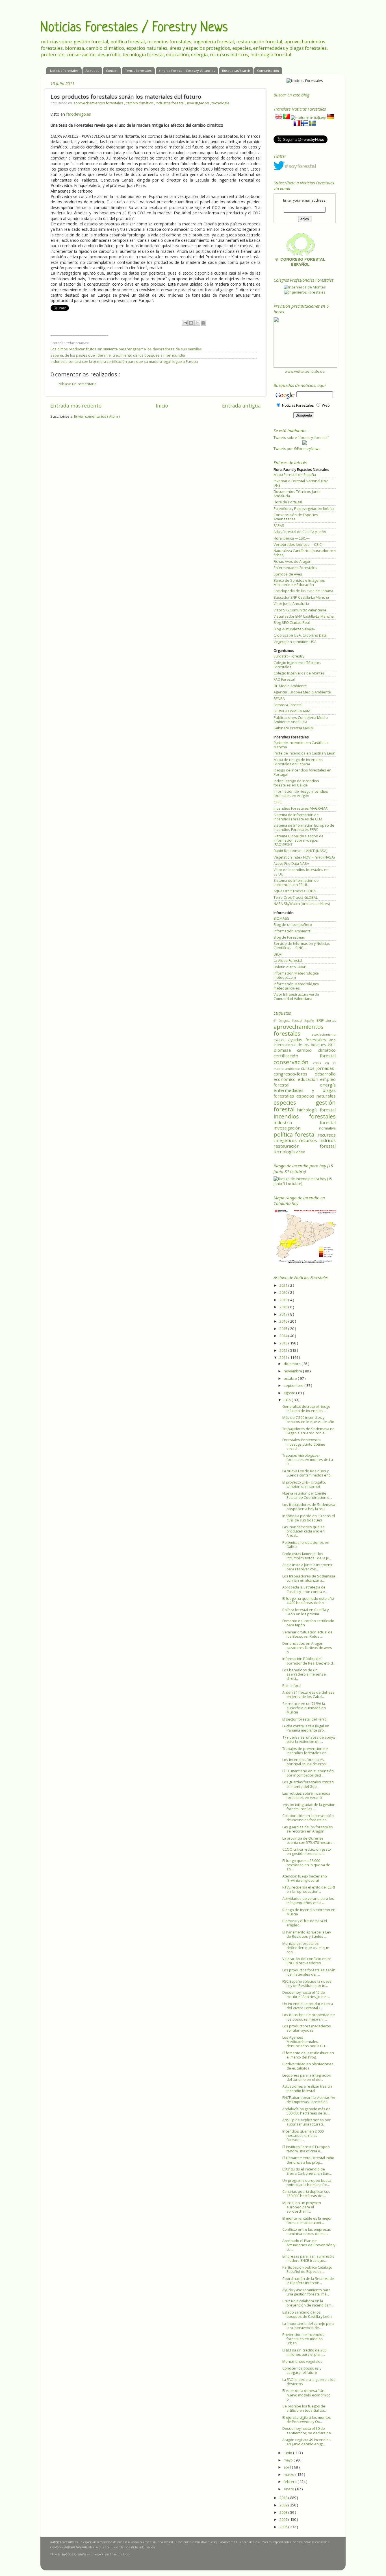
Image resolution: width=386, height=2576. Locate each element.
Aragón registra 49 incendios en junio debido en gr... (306, 2442)
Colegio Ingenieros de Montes (299, 673)
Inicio (162, 406)
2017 (284, 1314)
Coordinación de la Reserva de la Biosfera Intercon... (308, 2281)
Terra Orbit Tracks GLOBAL (296, 897)
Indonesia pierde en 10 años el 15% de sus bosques (309, 1518)
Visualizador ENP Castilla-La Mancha (304, 616)
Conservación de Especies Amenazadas (296, 517)
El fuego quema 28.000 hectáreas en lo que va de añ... (306, 1865)
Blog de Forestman (289, 937)
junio (288, 2453)
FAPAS (279, 526)
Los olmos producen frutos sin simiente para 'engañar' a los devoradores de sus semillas (126, 349)
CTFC (278, 802)
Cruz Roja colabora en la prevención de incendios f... (308, 2303)
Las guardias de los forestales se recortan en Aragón (308, 1829)
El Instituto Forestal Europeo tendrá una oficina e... (306, 2149)
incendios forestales (305, 1116)
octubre (291, 1378)
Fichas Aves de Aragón (292, 561)
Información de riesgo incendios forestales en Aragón (301, 794)
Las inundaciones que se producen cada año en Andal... (303, 1531)
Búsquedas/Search (236, 71)
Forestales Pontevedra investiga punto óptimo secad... (304, 1444)
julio (288, 1400)
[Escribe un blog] (191, 323)
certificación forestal (305, 1056)
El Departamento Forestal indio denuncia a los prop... (308, 2160)
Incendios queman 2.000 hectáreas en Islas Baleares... (303, 2136)
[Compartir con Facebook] (203, 323)
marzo (289, 2475)
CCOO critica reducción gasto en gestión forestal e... (307, 1851)
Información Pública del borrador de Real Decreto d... (309, 1661)
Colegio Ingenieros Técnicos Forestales (297, 665)
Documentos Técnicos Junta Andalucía (297, 494)
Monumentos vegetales (302, 2361)
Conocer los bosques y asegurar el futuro (302, 2370)
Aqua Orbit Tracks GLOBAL (295, 891)
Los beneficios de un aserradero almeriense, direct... (304, 1674)
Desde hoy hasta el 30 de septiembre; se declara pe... (308, 2431)
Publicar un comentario (77, 384)
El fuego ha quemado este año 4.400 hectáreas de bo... (308, 1601)
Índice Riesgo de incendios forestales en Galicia (296, 783)
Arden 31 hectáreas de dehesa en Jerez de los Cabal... (308, 1695)
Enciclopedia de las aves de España (303, 591)
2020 (284, 1293)
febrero (291, 2482)
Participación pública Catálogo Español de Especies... (307, 2269)
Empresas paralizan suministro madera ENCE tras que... (308, 2258)
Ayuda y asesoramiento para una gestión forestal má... (306, 2292)
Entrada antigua (241, 406)
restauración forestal (305, 1146)
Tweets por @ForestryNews (297, 449)
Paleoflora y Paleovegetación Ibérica (304, 509)
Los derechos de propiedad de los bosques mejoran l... (309, 2017)
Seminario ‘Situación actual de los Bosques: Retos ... (307, 1634)
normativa (327, 1128)
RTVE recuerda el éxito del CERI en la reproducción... (309, 1889)
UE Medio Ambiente (290, 686)
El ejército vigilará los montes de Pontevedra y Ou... (307, 2420)
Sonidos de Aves (288, 574)
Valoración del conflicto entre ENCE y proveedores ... (307, 1961)
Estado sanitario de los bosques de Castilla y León (307, 2314)
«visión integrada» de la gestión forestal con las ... (309, 1807)
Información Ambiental (292, 931)
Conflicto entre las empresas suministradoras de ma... (307, 2232)
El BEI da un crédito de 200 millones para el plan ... (304, 2352)
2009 (284, 2505)
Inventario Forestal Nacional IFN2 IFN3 (301, 483)
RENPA (279, 699)
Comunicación (268, 71)
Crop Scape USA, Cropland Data (300, 635)
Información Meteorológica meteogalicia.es (296, 986)
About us (92, 71)
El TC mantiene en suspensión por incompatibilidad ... (308, 1773)
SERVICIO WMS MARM (292, 711)
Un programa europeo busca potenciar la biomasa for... (307, 2183)
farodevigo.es (79, 114)
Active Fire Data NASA (291, 864)
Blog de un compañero (293, 925)
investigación (199, 103)
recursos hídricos (317, 1140)
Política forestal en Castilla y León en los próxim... (305, 1612)
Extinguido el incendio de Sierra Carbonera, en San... (307, 2171)
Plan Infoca (291, 1686)
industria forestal (171, 103)
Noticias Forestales (64, 71)
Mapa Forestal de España (295, 475)
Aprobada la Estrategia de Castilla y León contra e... (305, 1589)
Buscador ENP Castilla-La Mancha (301, 597)
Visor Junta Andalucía (291, 604)
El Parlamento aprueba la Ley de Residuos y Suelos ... (307, 1934)
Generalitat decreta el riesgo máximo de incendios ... (306, 1409)
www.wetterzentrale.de (305, 371)
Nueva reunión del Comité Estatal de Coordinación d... (307, 1495)
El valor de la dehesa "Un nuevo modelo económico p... (306, 2395)
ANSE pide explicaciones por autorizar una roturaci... (306, 2122)
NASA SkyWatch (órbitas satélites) (302, 904)
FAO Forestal (284, 679)
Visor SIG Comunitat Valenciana (300, 610)
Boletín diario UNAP (290, 967)
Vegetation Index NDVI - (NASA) (304, 857)
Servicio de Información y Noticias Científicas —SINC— (302, 946)
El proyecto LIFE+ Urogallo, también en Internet (304, 1484)
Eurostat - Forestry (289, 656)
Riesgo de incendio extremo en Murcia (309, 1912)
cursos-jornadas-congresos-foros (305, 1071)
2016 (284, 1321)
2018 (284, 1307)
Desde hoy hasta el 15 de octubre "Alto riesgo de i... (306, 1995)
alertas (331, 1020)
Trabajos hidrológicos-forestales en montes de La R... (308, 1460)
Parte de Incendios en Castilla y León (304, 753)
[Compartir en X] (197, 323)
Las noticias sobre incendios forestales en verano (306, 1795)
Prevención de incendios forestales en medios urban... (303, 2339)
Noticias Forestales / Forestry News (134, 28)
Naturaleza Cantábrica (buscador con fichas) (305, 553)
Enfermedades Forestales (295, 568)
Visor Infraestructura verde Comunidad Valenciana (296, 997)
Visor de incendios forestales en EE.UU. (301, 872)
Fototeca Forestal (288, 705)
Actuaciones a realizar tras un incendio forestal (307, 2088)
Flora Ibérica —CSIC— (292, 538)
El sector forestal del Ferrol (305, 1719)
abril (288, 2467)
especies (295, 1102)
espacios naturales (316, 1096)
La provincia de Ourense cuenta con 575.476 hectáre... (309, 1840)
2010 (284, 2498)
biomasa (285, 1050)
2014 (284, 1336)
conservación (293, 1062)
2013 (284, 1343)
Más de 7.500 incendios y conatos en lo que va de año (308, 1420)
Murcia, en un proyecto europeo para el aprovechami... (302, 2207)
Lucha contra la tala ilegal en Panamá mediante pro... (306, 1728)
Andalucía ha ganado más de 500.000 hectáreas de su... (306, 2111)
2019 (284, 1300)
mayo (289, 2460)
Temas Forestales (138, 71)
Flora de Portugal (288, 502)
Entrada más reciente (76, 406)
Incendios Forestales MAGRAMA (301, 808)
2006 (284, 2527)
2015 (284, 1329)
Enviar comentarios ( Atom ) (97, 416)
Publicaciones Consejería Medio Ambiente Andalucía (301, 720)
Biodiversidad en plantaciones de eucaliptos (308, 2066)
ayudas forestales (309, 1040)
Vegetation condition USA (295, 642)
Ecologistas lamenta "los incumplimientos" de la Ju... (307, 1556)
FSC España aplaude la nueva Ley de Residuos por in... (307, 1984)
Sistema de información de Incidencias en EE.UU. (296, 883)
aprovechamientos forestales (99, 103)
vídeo (301, 1152)
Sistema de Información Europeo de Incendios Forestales (304, 827)
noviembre (293, 1371)
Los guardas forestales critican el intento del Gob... (308, 1784)
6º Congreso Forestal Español (295, 1021)
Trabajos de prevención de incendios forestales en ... (306, 1751)
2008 (284, 2513)
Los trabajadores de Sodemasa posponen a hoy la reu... (309, 1507)
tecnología (220, 103)
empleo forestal (305, 1082)
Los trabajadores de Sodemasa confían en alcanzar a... (309, 1578)
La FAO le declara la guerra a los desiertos (309, 2382)
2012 (284, 1350)
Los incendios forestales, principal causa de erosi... (306, 1762)
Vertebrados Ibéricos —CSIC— (299, 545)
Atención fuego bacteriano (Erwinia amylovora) (305, 1878)
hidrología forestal (316, 1110)
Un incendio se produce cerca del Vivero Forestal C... (308, 2006)
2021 (284, 1285)
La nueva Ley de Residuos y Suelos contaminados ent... (307, 1473)
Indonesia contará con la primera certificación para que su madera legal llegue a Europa (124, 362)
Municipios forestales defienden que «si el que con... (306, 1948)
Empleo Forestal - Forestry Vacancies (187, 71)
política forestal (296, 1134)
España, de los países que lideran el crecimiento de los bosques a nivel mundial (118, 355)
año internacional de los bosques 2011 (305, 1043)
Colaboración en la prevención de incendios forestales (308, 1818)
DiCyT (278, 954)
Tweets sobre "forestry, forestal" (301, 438)
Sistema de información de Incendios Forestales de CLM (298, 817)
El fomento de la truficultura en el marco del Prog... (308, 2055)
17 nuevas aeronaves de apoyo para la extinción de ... (309, 1739)
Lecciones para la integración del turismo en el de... (307, 2077)
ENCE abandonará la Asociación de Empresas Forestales (309, 2100)
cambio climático (140, 103)
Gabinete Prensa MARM (294, 728)
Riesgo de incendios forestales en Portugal (302, 772)
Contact (112, 71)
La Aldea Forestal (288, 961)
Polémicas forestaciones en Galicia (306, 1545)
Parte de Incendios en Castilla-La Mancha (301, 745)
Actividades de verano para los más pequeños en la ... (308, 1901)
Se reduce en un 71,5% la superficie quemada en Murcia (304, 1708)
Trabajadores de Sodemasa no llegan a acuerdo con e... (308, 1431)
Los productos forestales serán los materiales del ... (309, 1972)
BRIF (321, 1020)
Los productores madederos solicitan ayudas (307, 2028)
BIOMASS (281, 918)
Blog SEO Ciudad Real (292, 623)
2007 (284, 2520)
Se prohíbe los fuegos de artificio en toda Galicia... (304, 2408)
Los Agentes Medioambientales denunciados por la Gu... (305, 2042)
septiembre (294, 1386)
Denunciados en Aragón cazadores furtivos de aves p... (307, 1648)
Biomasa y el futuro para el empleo (305, 1923)
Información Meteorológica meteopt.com (296, 975)
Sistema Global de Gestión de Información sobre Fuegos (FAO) (299, 840)
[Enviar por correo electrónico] (185, 323)
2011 (284, 1358)
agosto (290, 1393)
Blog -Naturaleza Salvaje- (294, 629)
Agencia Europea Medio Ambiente (302, 692)
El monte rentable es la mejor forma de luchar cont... (307, 2221)
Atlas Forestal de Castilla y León (300, 532)
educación (309, 1079)
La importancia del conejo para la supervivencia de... (308, 2326)
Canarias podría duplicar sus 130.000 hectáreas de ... (306, 2194)
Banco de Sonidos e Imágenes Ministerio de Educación (299, 583)
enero (289, 2489)
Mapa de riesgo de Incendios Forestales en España (298, 762)
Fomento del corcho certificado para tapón (308, 1623)
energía (328, 1085)
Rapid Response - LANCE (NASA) (300, 851)
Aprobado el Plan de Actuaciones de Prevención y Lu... (309, 2245)
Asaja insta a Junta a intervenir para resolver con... (307, 1567)
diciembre (293, 1364)
